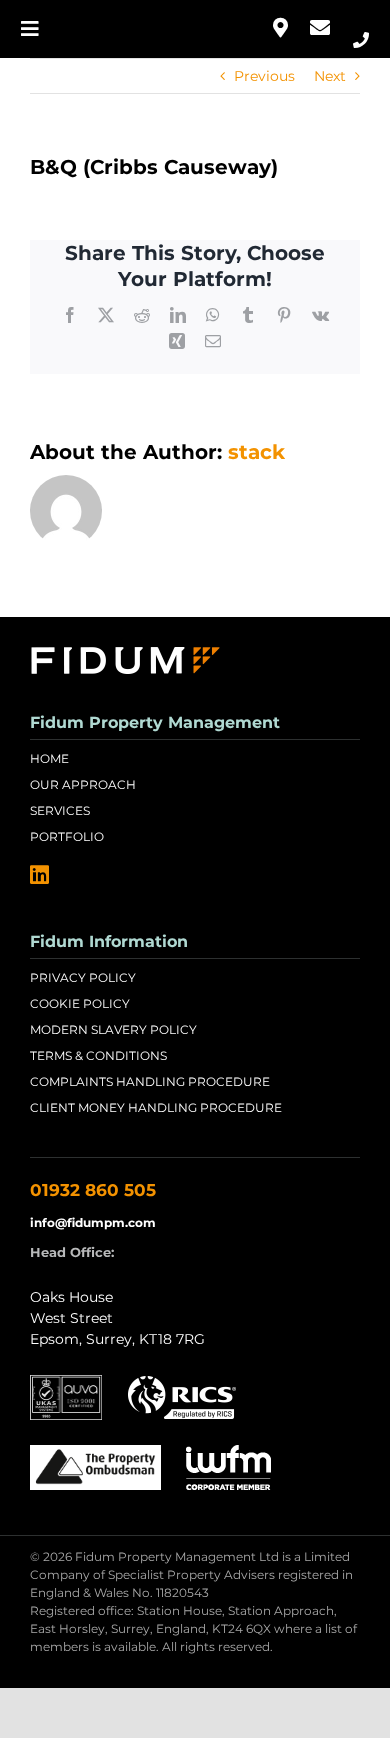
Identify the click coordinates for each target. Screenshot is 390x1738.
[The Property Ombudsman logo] (95, 1452)
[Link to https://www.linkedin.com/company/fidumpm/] (39, 875)
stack (256, 452)
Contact (280, 29)
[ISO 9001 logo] (66, 1382)
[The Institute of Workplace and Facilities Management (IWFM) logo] (228, 1452)
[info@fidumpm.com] (320, 29)
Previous (264, 76)
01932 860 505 (93, 1190)
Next (330, 76)
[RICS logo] (182, 1382)
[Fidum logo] (124, 644)
